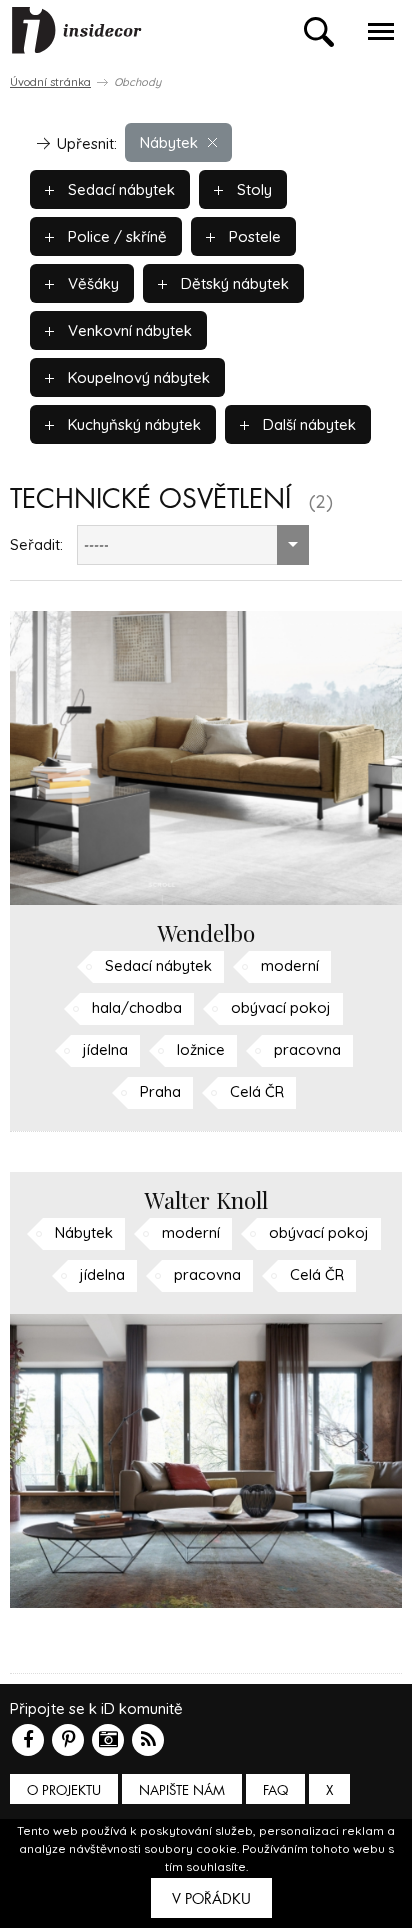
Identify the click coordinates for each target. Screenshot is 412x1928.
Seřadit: (36, 544)
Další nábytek (307, 424)
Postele (253, 236)
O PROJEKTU (64, 1790)
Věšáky (91, 283)
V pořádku (211, 1899)
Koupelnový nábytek (137, 377)
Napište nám (182, 1790)
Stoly (252, 189)
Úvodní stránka (50, 82)
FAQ (275, 1790)
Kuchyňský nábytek (132, 424)
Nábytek (169, 142)
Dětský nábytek (233, 283)
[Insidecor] (77, 31)
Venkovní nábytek (128, 330)
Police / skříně (115, 236)
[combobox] (193, 545)
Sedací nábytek (119, 189)
